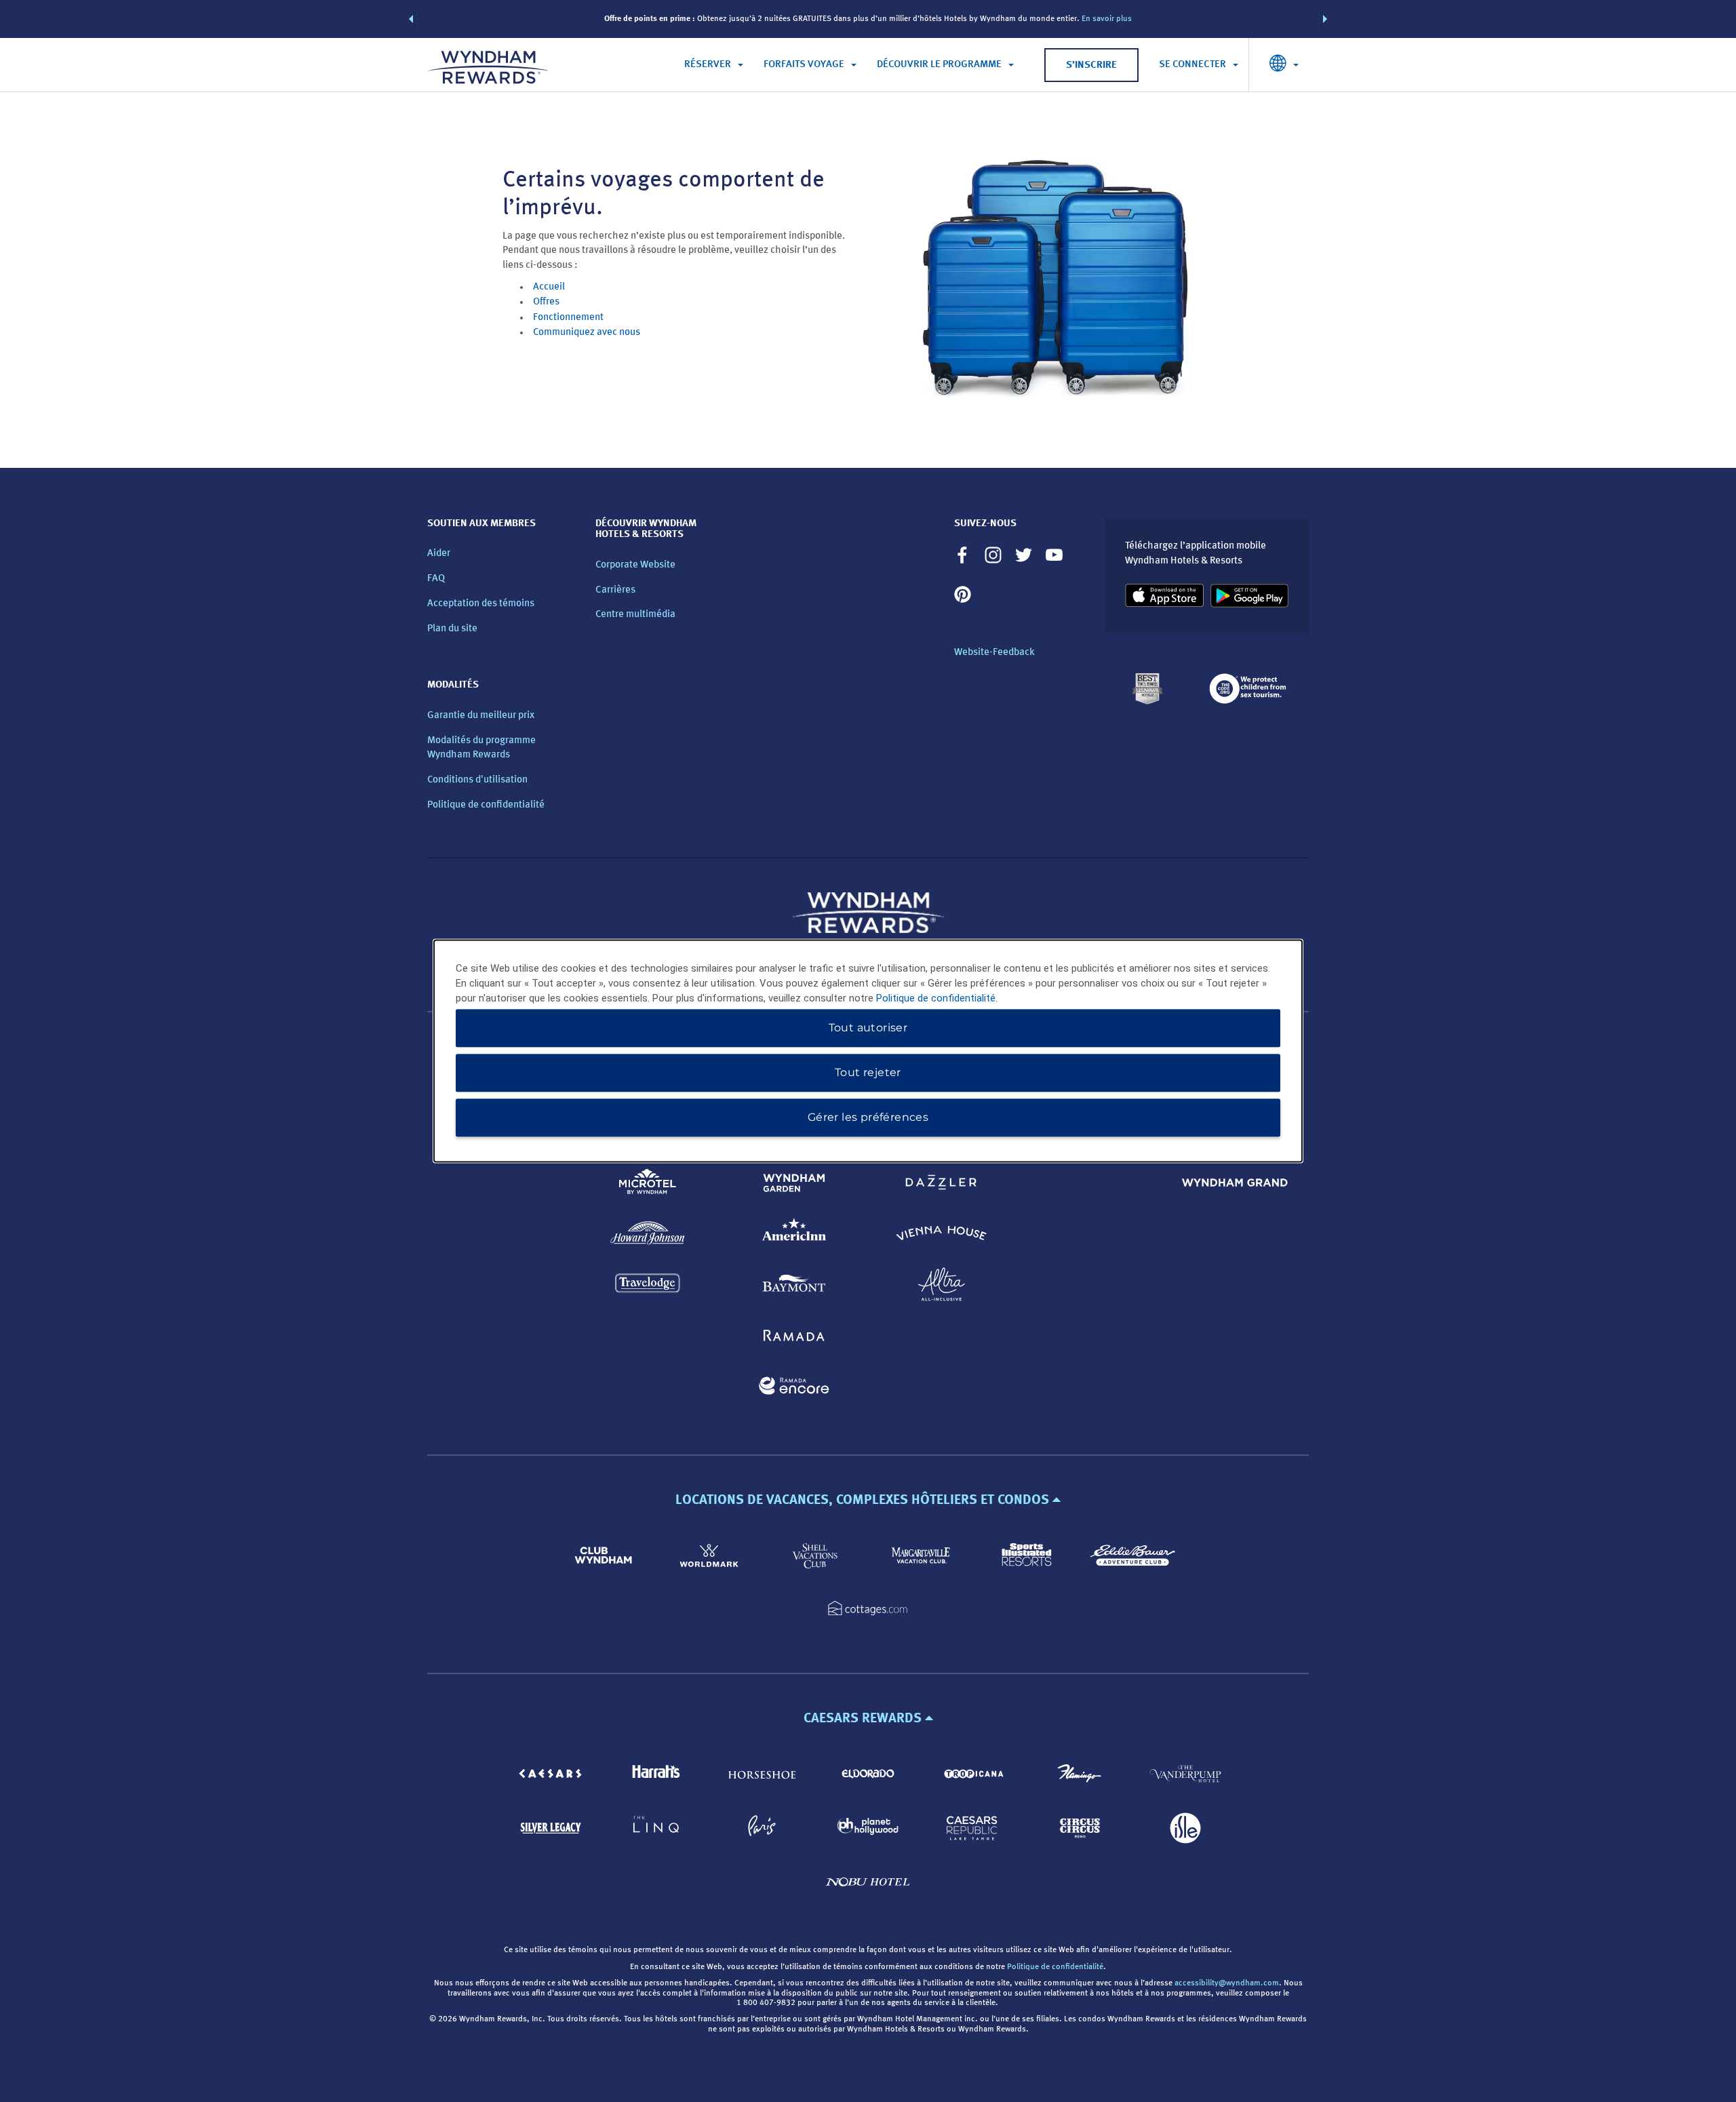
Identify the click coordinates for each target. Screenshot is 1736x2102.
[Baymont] (794, 1287)
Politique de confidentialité (486, 805)
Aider (439, 554)
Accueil (549, 287)
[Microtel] (648, 1185)
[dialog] (868, 1051)
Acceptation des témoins (481, 604)
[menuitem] (714, 65)
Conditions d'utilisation (477, 780)
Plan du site (452, 629)
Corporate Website (635, 565)
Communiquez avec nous (587, 333)
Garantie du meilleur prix (481, 716)
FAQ (436, 579)
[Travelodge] (648, 1287)
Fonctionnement (568, 318)
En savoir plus (1107, 19)
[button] (411, 19)
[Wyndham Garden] (794, 1185)
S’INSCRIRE (1091, 65)
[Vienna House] (942, 1236)
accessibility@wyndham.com (1227, 1983)
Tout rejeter (868, 1073)
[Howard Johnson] (648, 1236)
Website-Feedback (994, 653)
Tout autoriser (868, 1028)
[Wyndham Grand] (1235, 1185)
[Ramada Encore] (794, 1388)
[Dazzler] (942, 1185)
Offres (546, 302)
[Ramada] (794, 1337)
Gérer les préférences (868, 1118)
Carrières (615, 590)
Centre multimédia (635, 615)
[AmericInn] (794, 1236)
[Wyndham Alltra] (942, 1287)
